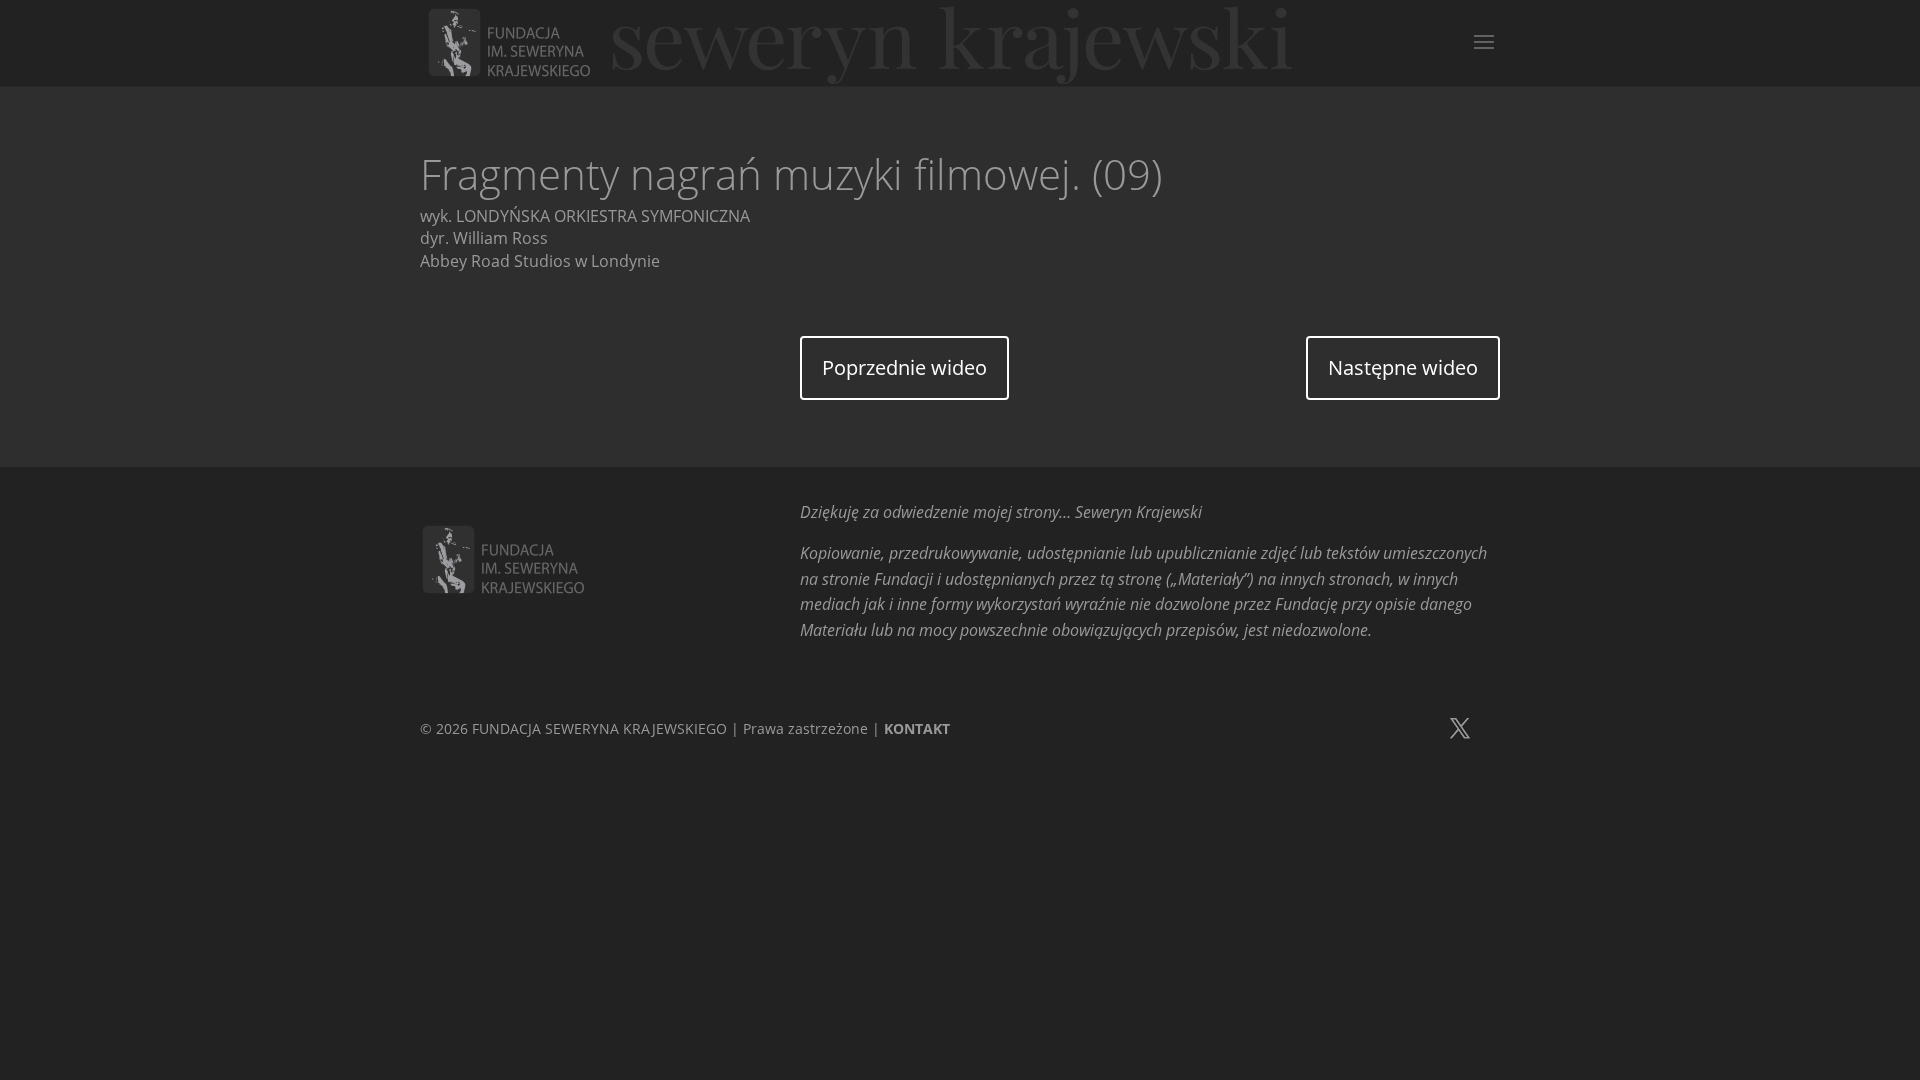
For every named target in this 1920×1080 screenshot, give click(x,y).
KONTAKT (917, 728)
